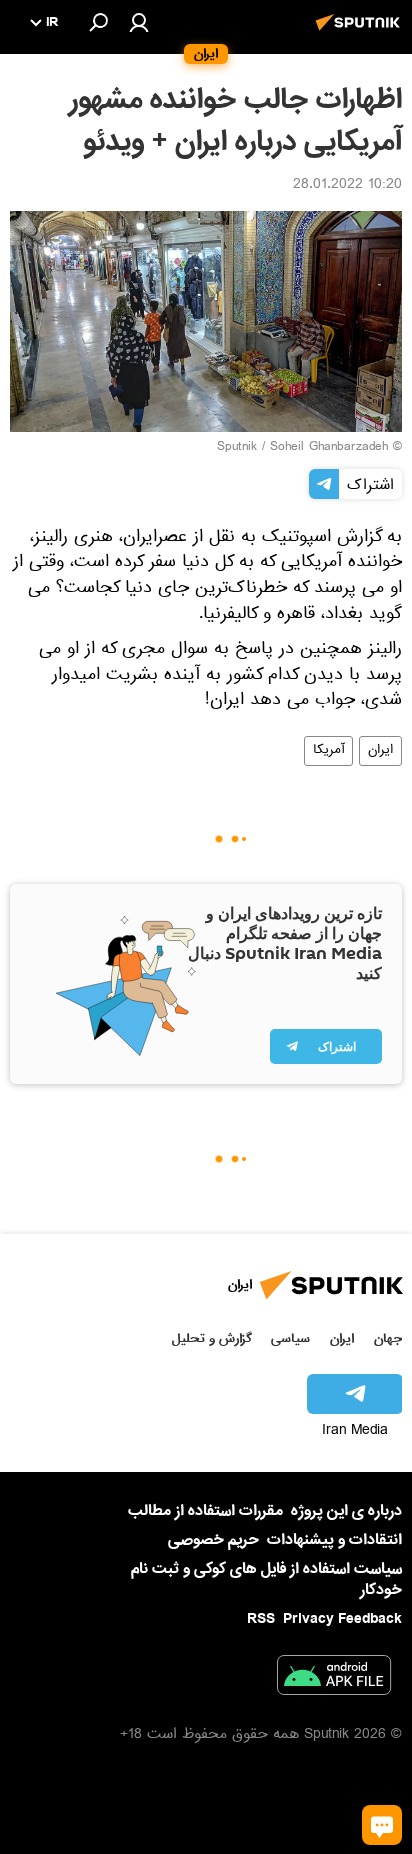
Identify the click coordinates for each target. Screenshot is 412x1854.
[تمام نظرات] (382, 1825)
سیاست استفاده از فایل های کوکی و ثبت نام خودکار (266, 1579)
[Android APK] (334, 1679)
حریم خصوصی (213, 1540)
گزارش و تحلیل (212, 1338)
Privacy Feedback (342, 1619)
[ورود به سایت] (139, 22)
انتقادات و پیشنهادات (334, 1540)
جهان (388, 1338)
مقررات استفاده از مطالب (205, 1511)
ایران (380, 751)
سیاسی (290, 1338)
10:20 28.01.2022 (347, 186)
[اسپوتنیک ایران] (361, 33)
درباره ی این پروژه (346, 1511)
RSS (261, 1619)
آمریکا (328, 751)
